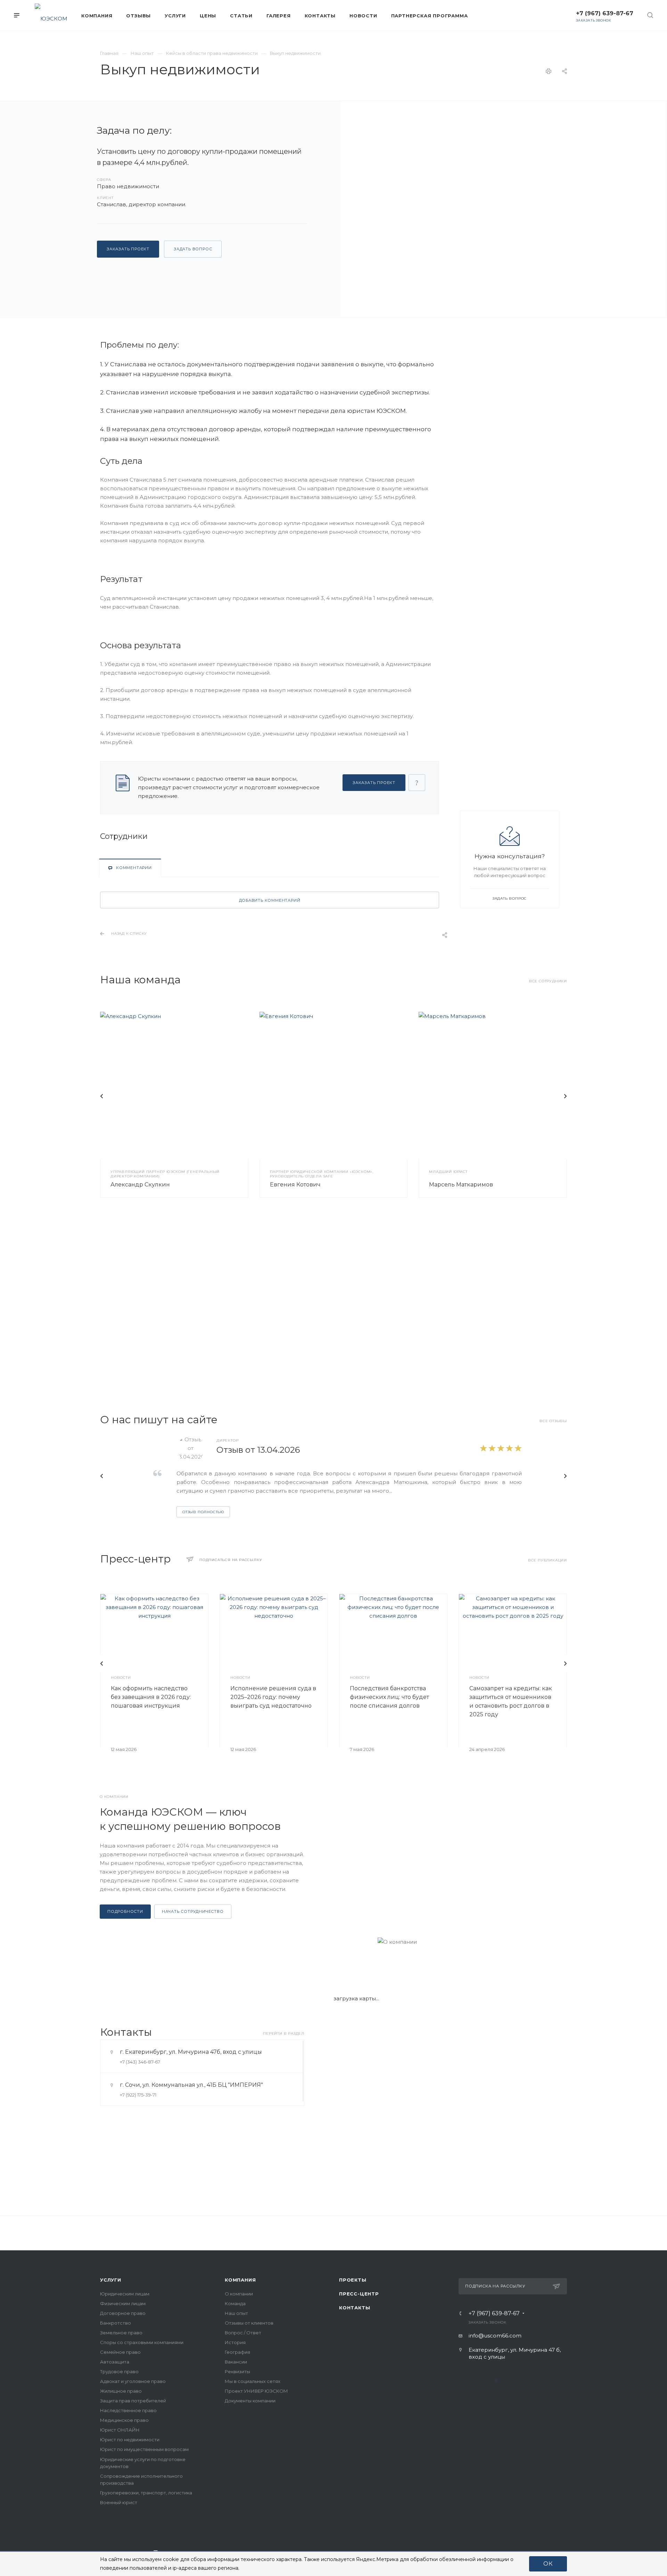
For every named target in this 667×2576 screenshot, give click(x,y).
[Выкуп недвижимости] (503, 209)
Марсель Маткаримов (461, 1185)
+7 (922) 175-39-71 (138, 2095)
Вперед (565, 1096)
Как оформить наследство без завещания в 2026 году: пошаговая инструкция (151, 1697)
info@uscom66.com (495, 2336)
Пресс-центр (359, 2294)
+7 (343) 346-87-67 (140, 2062)
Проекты (353, 2280)
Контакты (355, 2308)
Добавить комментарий (270, 900)
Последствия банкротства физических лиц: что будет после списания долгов (389, 1697)
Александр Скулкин (140, 1185)
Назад (102, 1096)
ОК (548, 2564)
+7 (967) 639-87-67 (605, 13)
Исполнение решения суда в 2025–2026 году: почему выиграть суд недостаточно (273, 1697)
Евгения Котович (295, 1185)
